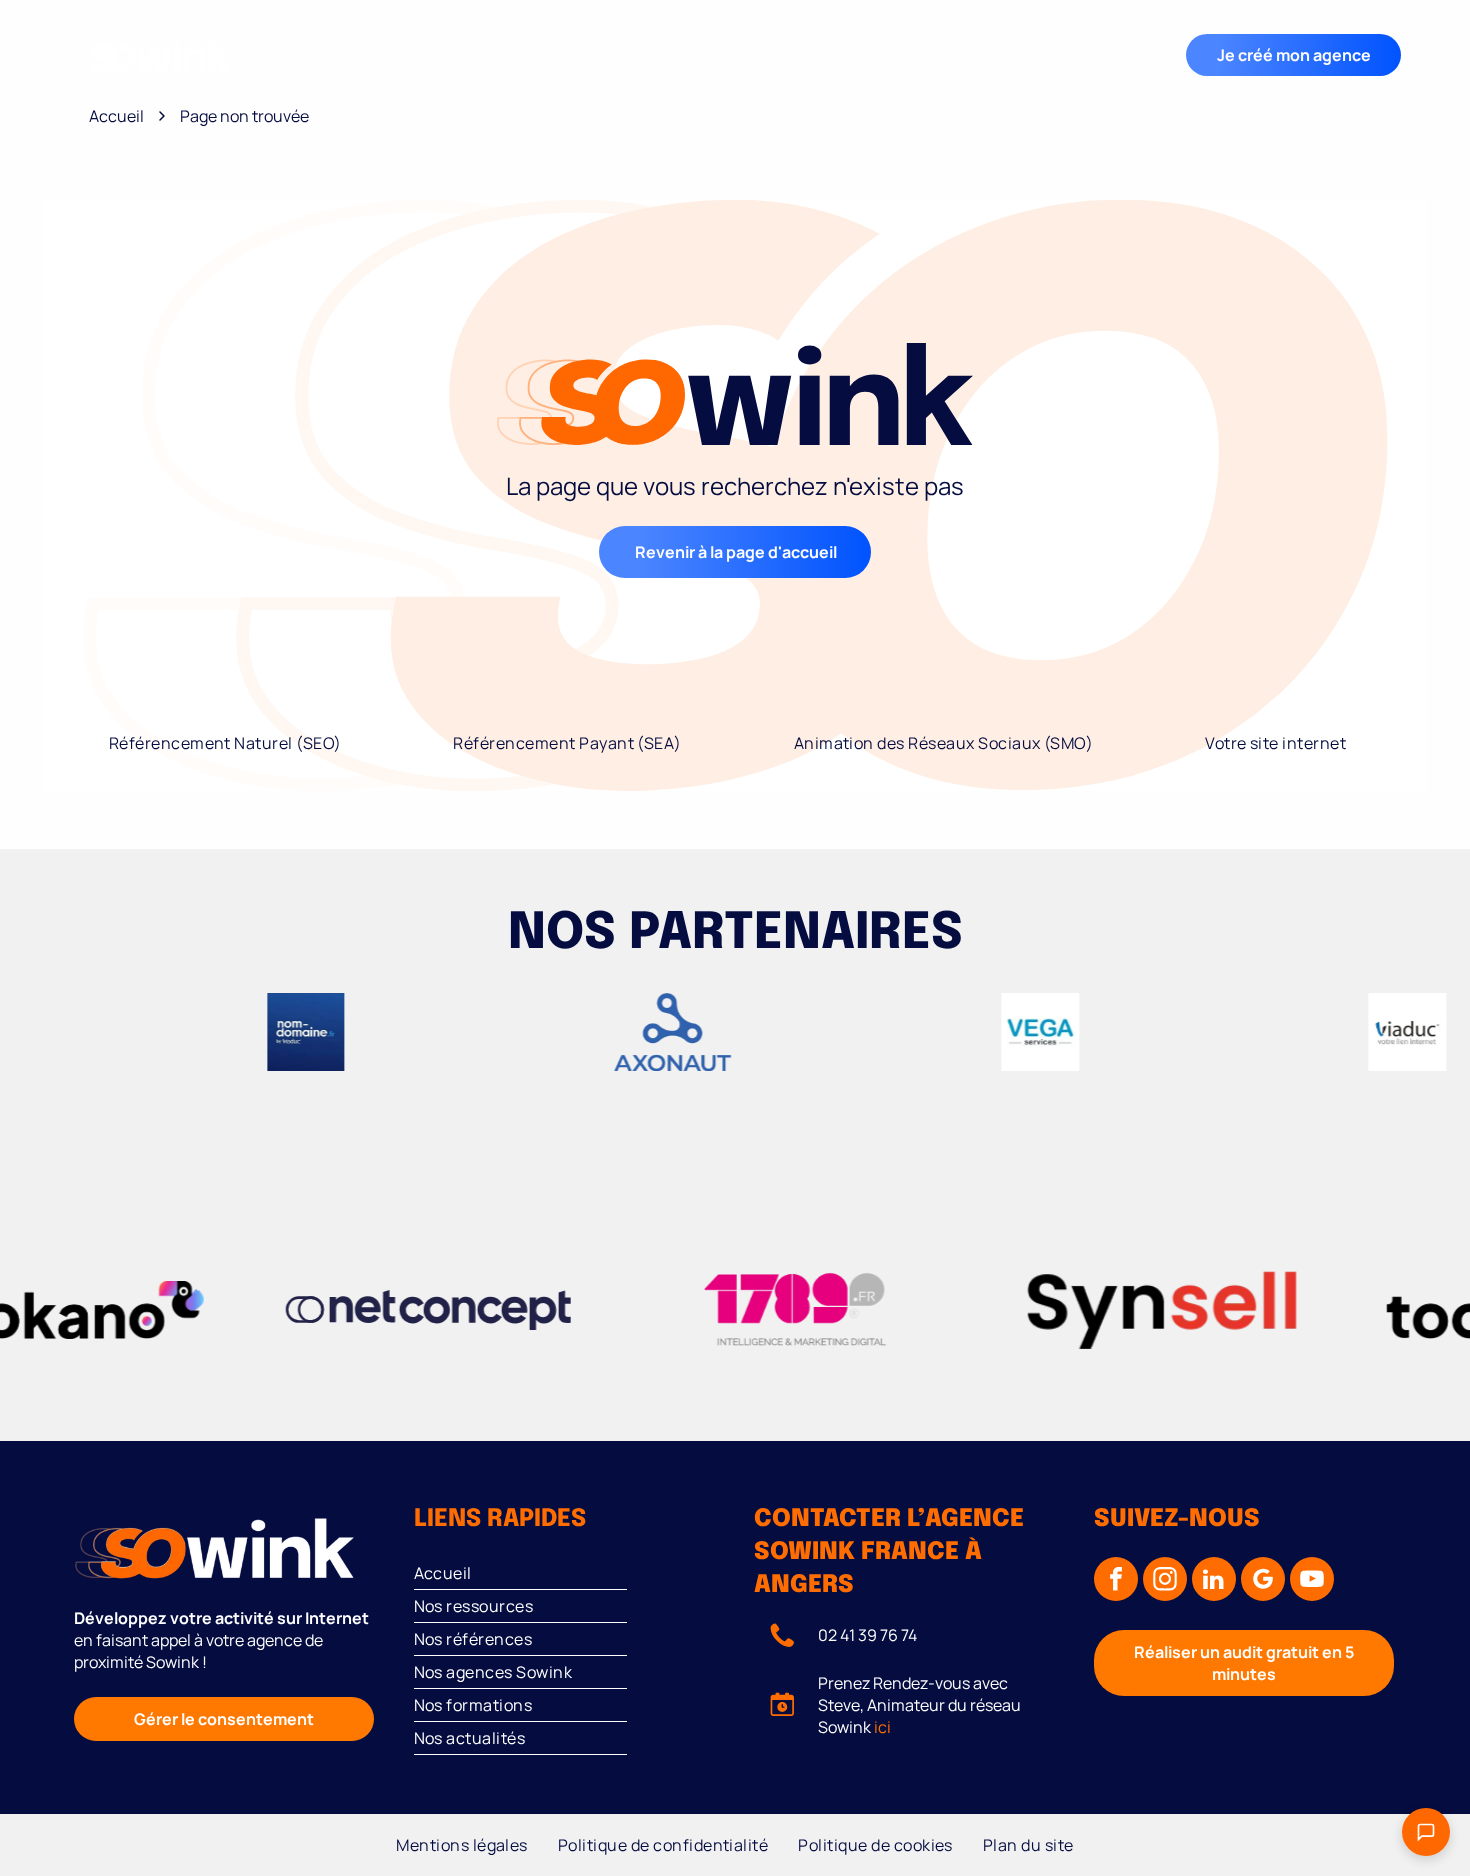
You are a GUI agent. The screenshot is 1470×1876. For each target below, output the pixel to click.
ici (882, 1727)
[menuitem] (333, 55)
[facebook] (1116, 1581)
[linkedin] (1214, 1581)
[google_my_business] (1263, 1581)
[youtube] (1312, 1581)
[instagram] (1165, 1581)
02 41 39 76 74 (867, 1635)
